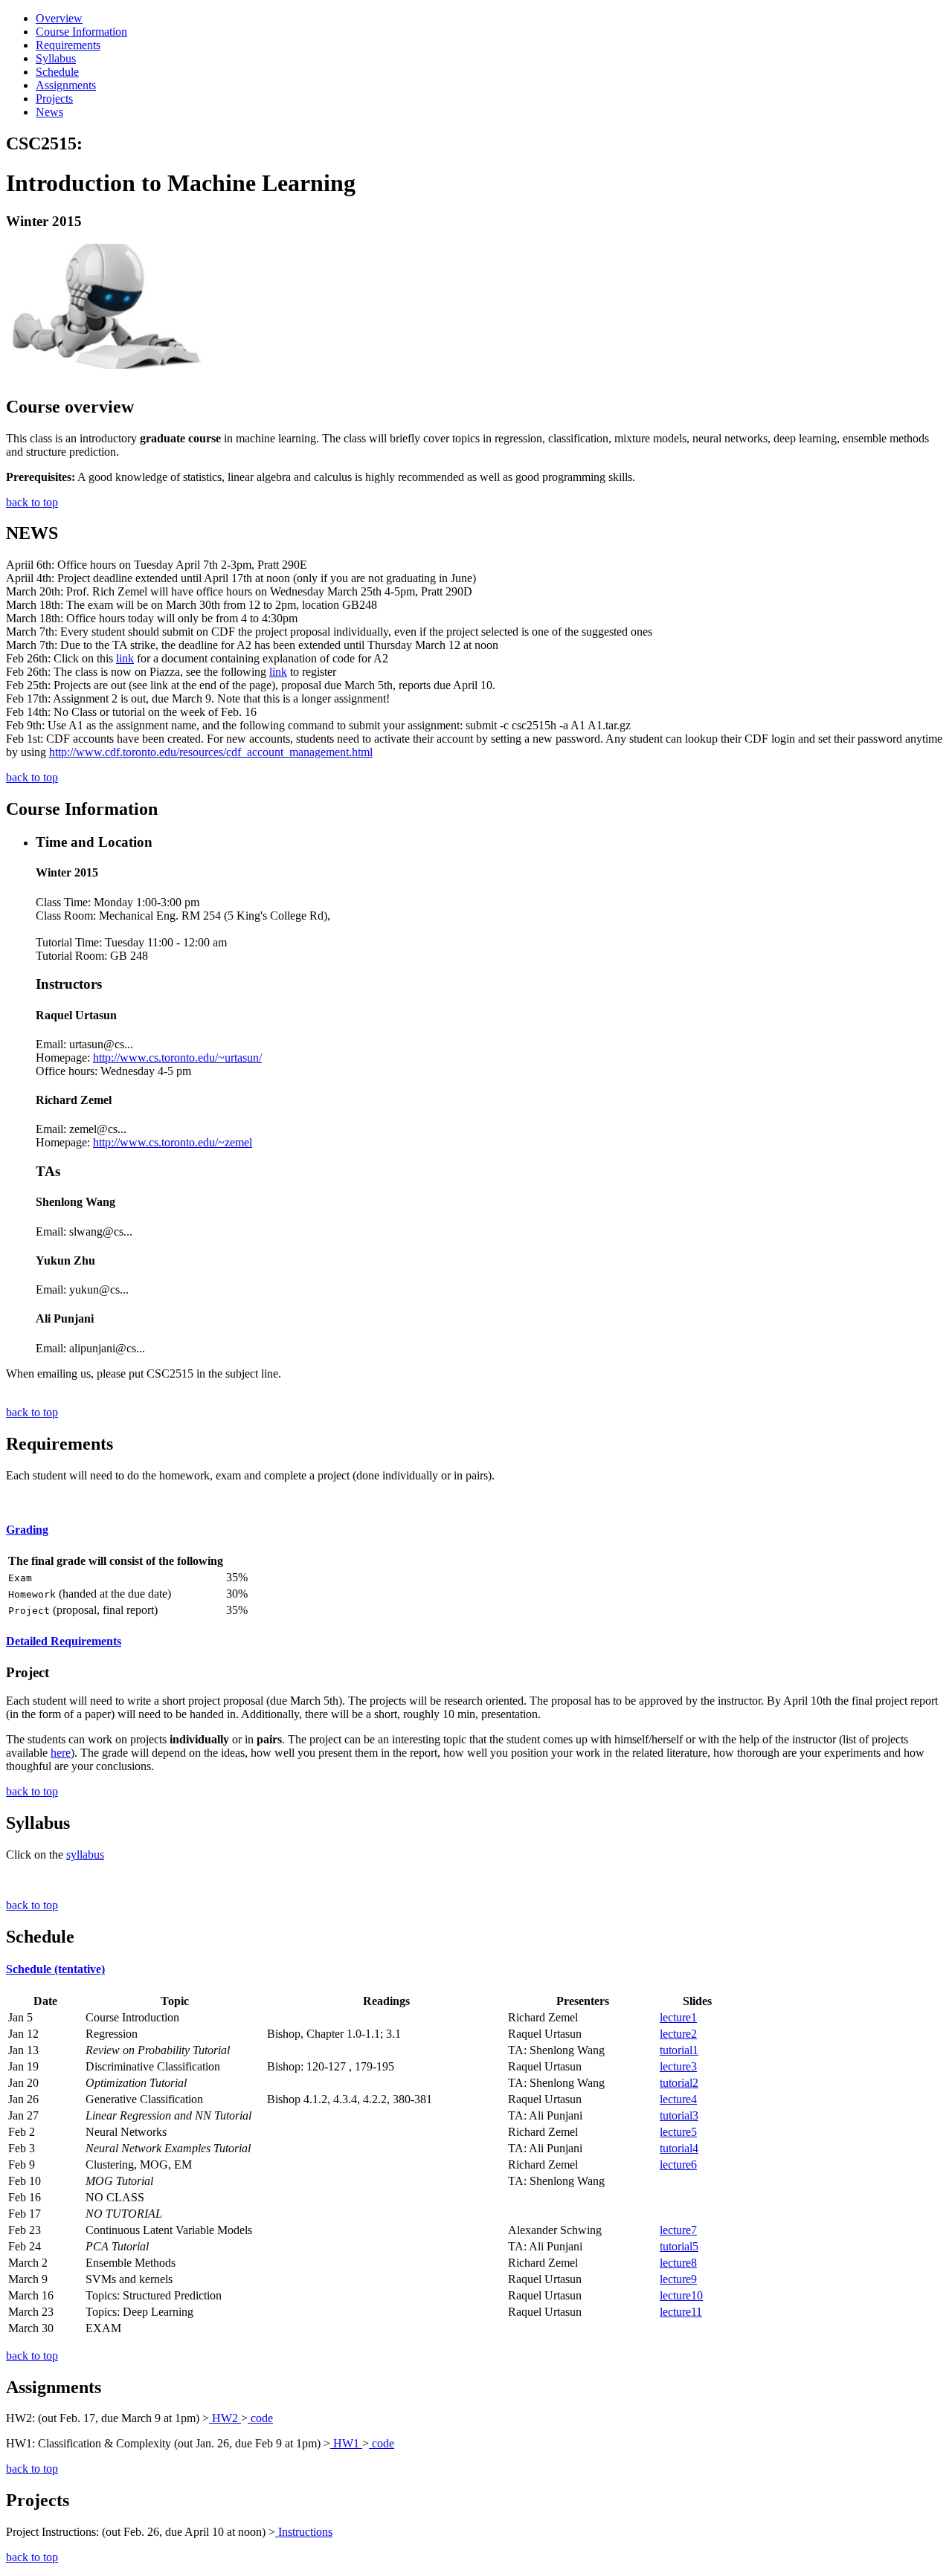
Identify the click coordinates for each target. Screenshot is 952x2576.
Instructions (304, 2532)
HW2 (225, 2418)
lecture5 (678, 2132)
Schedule (57, 72)
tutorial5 (679, 2246)
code (260, 2418)
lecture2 (678, 2034)
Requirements (68, 45)
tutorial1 (679, 2050)
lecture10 (681, 2295)
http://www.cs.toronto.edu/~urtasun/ (177, 1058)
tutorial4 (679, 2148)
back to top (32, 502)
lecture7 (678, 2230)
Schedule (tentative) (55, 1969)
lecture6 (678, 2165)
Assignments (66, 85)
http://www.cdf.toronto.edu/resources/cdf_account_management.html (211, 752)
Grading (27, 1530)
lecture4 (678, 2099)
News (49, 112)
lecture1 (678, 2017)
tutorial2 (679, 2083)
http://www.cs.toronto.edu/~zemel (173, 1142)
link (125, 658)
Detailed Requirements (64, 1641)
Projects (54, 99)
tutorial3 (679, 2115)
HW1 (346, 2443)
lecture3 (678, 2066)
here (61, 1753)
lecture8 (678, 2263)
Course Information (81, 32)
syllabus (85, 1854)
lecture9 (678, 2279)
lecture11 (681, 2312)
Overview (59, 18)
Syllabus (56, 58)
